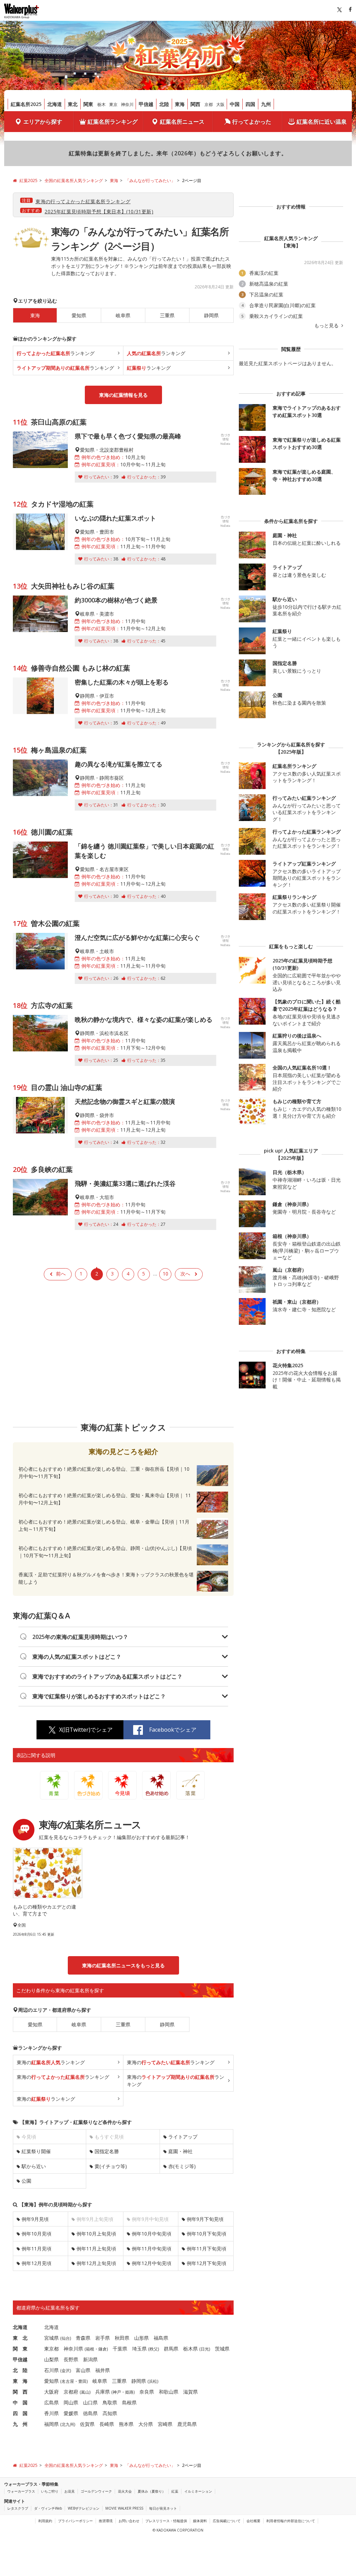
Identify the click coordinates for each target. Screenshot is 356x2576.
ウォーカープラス (21, 2491)
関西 (195, 104)
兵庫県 (103, 2392)
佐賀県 (87, 2424)
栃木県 (191, 2349)
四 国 (20, 2413)
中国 (235, 104)
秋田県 (122, 2338)
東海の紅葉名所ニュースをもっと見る (123, 1965)
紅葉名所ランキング (113, 122)
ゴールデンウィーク (96, 2491)
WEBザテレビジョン (84, 2508)
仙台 (66, 2338)
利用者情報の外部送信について (291, 2521)
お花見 (70, 2491)
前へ (61, 1274)
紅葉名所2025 (26, 104)
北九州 (68, 2424)
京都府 (71, 2392)
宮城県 (51, 2338)
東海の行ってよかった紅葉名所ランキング (83, 201)
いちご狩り (50, 2491)
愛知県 (79, 315)
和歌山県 (169, 2392)
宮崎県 (165, 2424)
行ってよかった (252, 122)
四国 (250, 104)
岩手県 (103, 2338)
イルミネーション (198, 2491)
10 (165, 1274)
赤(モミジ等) (182, 2166)
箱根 (90, 2349)
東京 (113, 104)
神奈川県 (73, 2349)
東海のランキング (51, 2062)
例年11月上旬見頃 (96, 2249)
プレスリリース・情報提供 (166, 2521)
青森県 (83, 2338)
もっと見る (327, 326)
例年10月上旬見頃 (96, 2234)
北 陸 (20, 2370)
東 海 (20, 2381)
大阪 (220, 104)
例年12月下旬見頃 (207, 2263)
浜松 (153, 2381)
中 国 (20, 2402)
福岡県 (51, 2424)
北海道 (55, 104)
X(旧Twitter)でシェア (86, 1730)
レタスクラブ (18, 2508)
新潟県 (90, 2359)
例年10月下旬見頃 (207, 2234)
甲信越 (146, 104)
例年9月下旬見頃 (205, 2219)
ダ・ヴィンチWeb (48, 2508)
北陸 (164, 104)
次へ (185, 1274)
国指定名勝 (107, 2151)
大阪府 (51, 2392)
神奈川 (127, 104)
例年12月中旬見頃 (152, 2263)
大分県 (146, 2424)
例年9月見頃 (35, 2219)
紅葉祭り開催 (36, 2151)
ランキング (56, 353)
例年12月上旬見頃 (96, 2263)
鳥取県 (110, 2402)
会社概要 (253, 2521)
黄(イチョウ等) (111, 2166)
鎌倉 (103, 2349)
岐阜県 (123, 315)
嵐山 (85, 2392)
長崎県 (107, 2424)
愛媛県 (71, 2413)
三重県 (167, 315)
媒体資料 (200, 2521)
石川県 (51, 2370)
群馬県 (171, 2349)
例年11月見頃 (37, 2249)
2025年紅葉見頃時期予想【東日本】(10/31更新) (99, 211)
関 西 (20, 2392)
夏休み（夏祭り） (152, 2491)
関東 (88, 104)
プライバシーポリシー (75, 2521)
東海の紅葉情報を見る (123, 395)
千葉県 (120, 2349)
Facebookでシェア (173, 1730)
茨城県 (222, 2349)
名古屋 (68, 2381)
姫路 (129, 2392)
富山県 (83, 2370)
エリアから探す (43, 122)
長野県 (71, 2359)
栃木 (102, 104)
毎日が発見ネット (163, 2508)
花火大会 (125, 2491)
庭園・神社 (180, 2151)
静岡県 (211, 315)
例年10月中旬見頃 (152, 2234)
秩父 (154, 2349)
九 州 (20, 2424)
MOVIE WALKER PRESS (124, 2508)
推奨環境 (106, 2521)
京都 (209, 104)
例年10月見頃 (37, 2234)
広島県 (51, 2402)
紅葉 (175, 2491)
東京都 (51, 2349)
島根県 (129, 2402)
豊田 (82, 2381)
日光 (205, 2349)
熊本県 (126, 2424)
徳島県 (90, 2413)
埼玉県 (139, 2349)
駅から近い (34, 2166)
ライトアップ (183, 2137)
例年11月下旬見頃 (207, 2249)
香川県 (51, 2413)
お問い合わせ (129, 2521)
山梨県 (51, 2359)
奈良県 (147, 2392)
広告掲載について (227, 2521)
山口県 (90, 2402)
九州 (266, 104)
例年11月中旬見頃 (152, 2249)
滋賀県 (191, 2392)
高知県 (110, 2413)
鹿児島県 (187, 2424)
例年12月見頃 (37, 2263)
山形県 (141, 2338)
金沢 (66, 2370)
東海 (180, 104)
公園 (26, 2181)
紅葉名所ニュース (182, 122)
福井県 (103, 2370)
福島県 (161, 2338)
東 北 (20, 2338)
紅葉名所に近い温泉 (322, 122)
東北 (73, 104)
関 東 (20, 2349)
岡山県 (71, 2402)
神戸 (117, 2392)
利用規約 (45, 2521)
